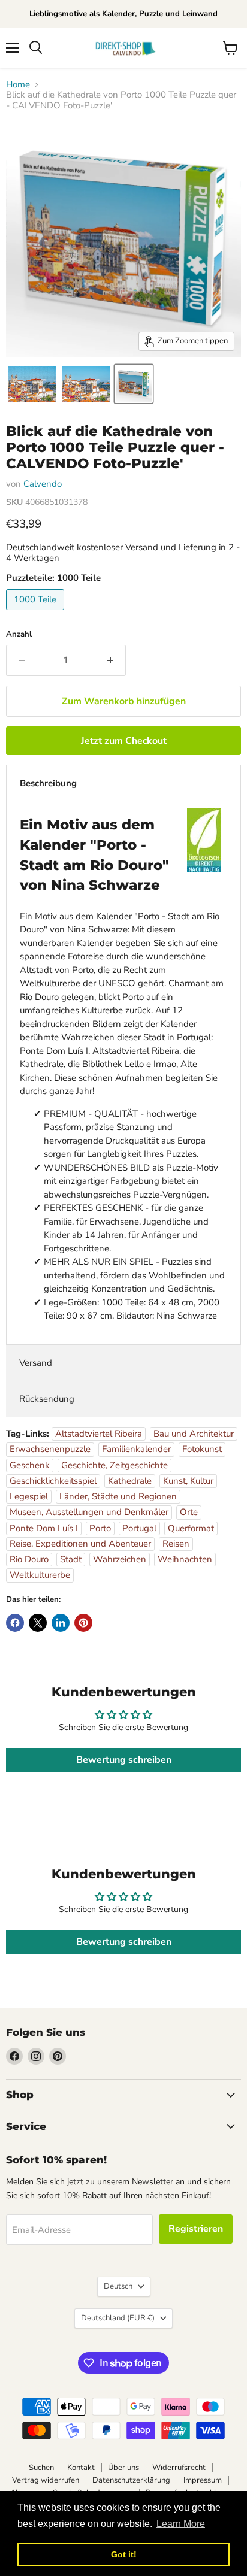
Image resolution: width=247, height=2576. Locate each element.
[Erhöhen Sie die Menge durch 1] (111, 660)
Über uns (123, 2468)
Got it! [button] (124, 2554)
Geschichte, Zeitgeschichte (115, 1465)
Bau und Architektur (194, 1434)
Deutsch (118, 2286)
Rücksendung (47, 1399)
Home (18, 85)
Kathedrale (130, 1481)
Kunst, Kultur (188, 1481)
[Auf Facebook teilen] (15, 1623)
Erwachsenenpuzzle (50, 1449)
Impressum (203, 2480)
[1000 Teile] (37, 613)
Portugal (139, 1528)
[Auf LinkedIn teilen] (61, 1623)
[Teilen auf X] (38, 1623)
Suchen (41, 2468)
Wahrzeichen (120, 1559)
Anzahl (19, 634)
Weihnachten (185, 1559)
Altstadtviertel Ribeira (99, 1434)
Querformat (191, 1528)
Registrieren (196, 2229)
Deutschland (118, 2318)
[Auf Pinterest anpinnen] (83, 1623)
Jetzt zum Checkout (124, 741)
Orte (189, 1512)
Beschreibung (48, 783)
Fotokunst (202, 1449)
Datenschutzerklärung (131, 2480)
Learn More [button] (181, 2524)
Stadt (71, 1559)
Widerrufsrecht (179, 2468)
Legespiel (29, 1496)
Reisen (176, 1544)
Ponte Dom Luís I (44, 1528)
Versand (36, 1363)
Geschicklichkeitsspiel (53, 1481)
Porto (100, 1528)
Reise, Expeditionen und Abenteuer (80, 1544)
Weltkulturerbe (40, 1575)
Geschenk (30, 1465)
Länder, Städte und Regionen (118, 1496)
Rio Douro (29, 1559)
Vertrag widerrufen (46, 2480)
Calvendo (43, 484)
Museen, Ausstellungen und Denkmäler (89, 1512)
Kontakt (81, 2468)
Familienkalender (136, 1449)
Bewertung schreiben (124, 1760)
